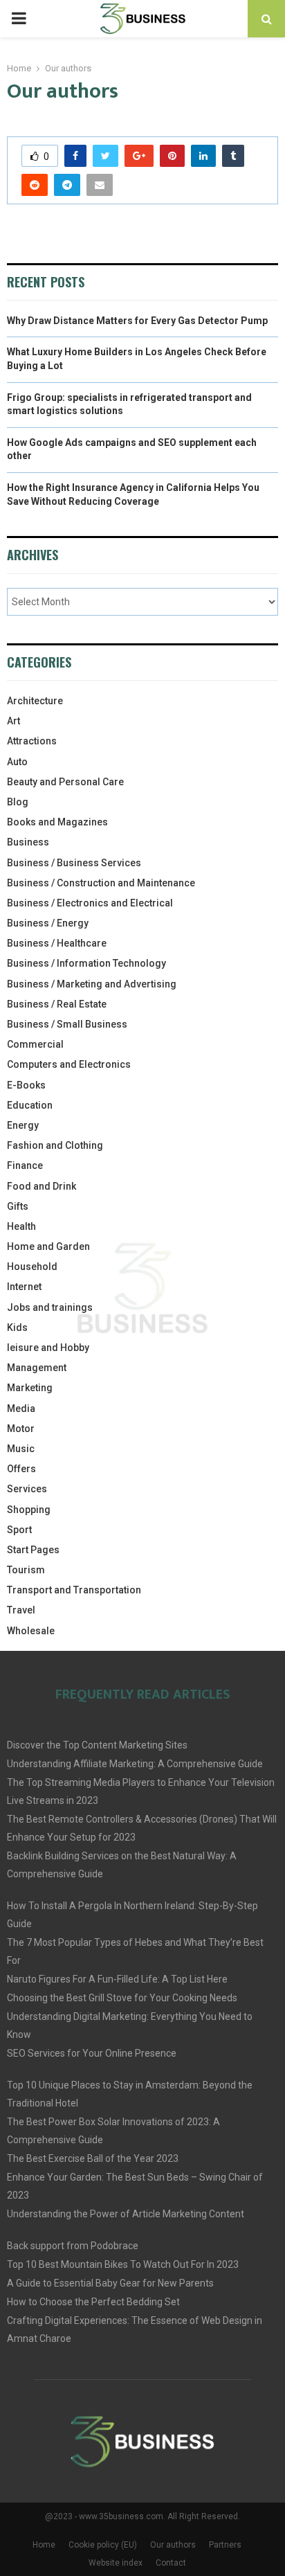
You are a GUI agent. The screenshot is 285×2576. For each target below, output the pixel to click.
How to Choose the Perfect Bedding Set (93, 2302)
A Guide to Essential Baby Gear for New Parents (110, 2283)
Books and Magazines (57, 822)
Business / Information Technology (86, 963)
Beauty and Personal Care (65, 782)
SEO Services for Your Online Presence (92, 2053)
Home (44, 2545)
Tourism (26, 1570)
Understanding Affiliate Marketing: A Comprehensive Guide (135, 1764)
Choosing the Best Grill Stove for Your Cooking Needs (122, 1998)
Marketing (30, 1388)
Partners (225, 2545)
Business (28, 842)
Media (21, 1408)
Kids (17, 1327)
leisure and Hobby (48, 1348)
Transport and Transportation (74, 1590)
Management (37, 1368)
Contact (171, 2563)
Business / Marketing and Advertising (92, 984)
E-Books (26, 1085)
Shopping (29, 1510)
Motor (21, 1429)
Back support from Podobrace (73, 2246)
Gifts (18, 1206)
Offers (21, 1469)
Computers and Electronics (69, 1064)
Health (21, 1226)
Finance (25, 1165)
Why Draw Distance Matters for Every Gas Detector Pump (137, 321)
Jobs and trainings (50, 1307)
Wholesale (31, 1631)
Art (13, 721)
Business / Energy (48, 923)
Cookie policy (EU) (103, 2545)
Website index (116, 2563)
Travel (21, 1610)
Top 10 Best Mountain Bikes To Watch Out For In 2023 (123, 2264)
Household (32, 1267)
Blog (18, 802)
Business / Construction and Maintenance (101, 883)
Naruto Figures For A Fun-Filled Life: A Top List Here (117, 1979)
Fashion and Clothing (55, 1145)
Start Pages (33, 1550)
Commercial (35, 1044)
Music (21, 1449)
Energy (23, 1125)
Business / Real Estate (57, 1004)
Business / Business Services (74, 863)
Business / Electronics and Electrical (90, 903)
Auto (17, 762)
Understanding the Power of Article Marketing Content (126, 2214)
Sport (19, 1530)
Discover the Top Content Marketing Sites (97, 1745)
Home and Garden (48, 1246)
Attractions (32, 741)
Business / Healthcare (57, 943)
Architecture (35, 701)
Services (27, 1489)
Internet (24, 1287)
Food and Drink (42, 1186)
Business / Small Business (67, 1024)
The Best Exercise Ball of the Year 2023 (93, 2158)
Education (30, 1105)
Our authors (173, 2545)
